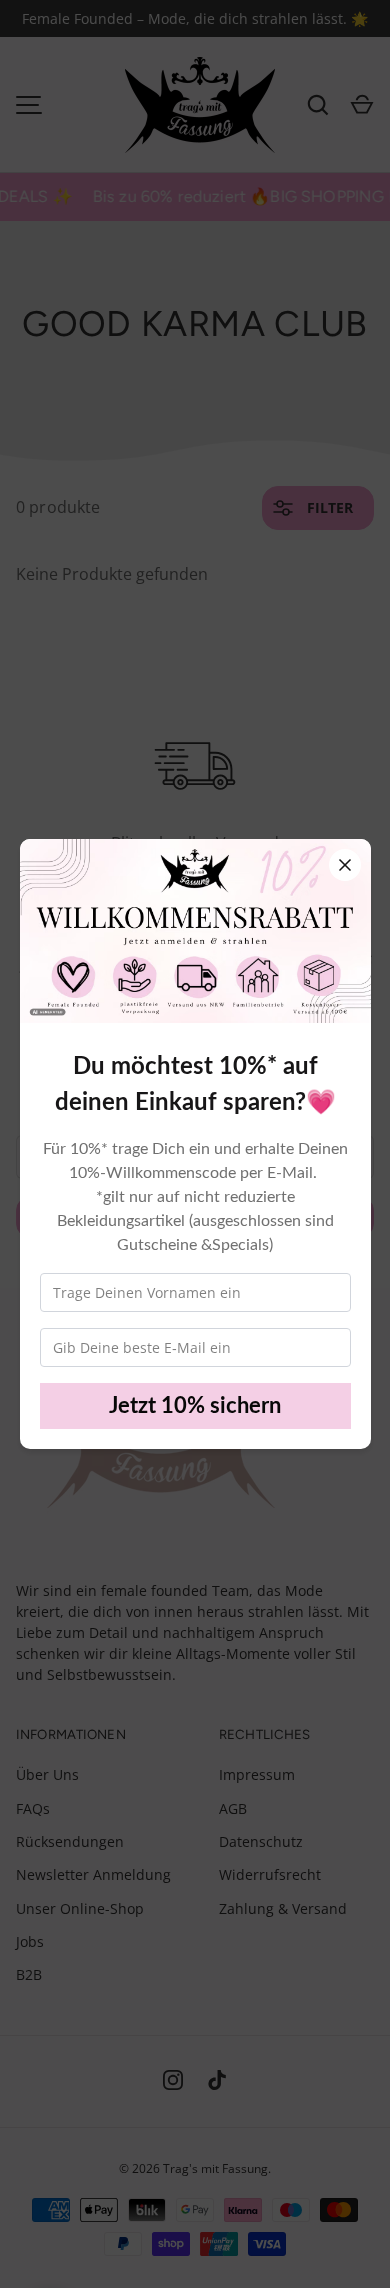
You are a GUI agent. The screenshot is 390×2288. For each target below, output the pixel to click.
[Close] (345, 865)
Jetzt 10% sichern (195, 1406)
